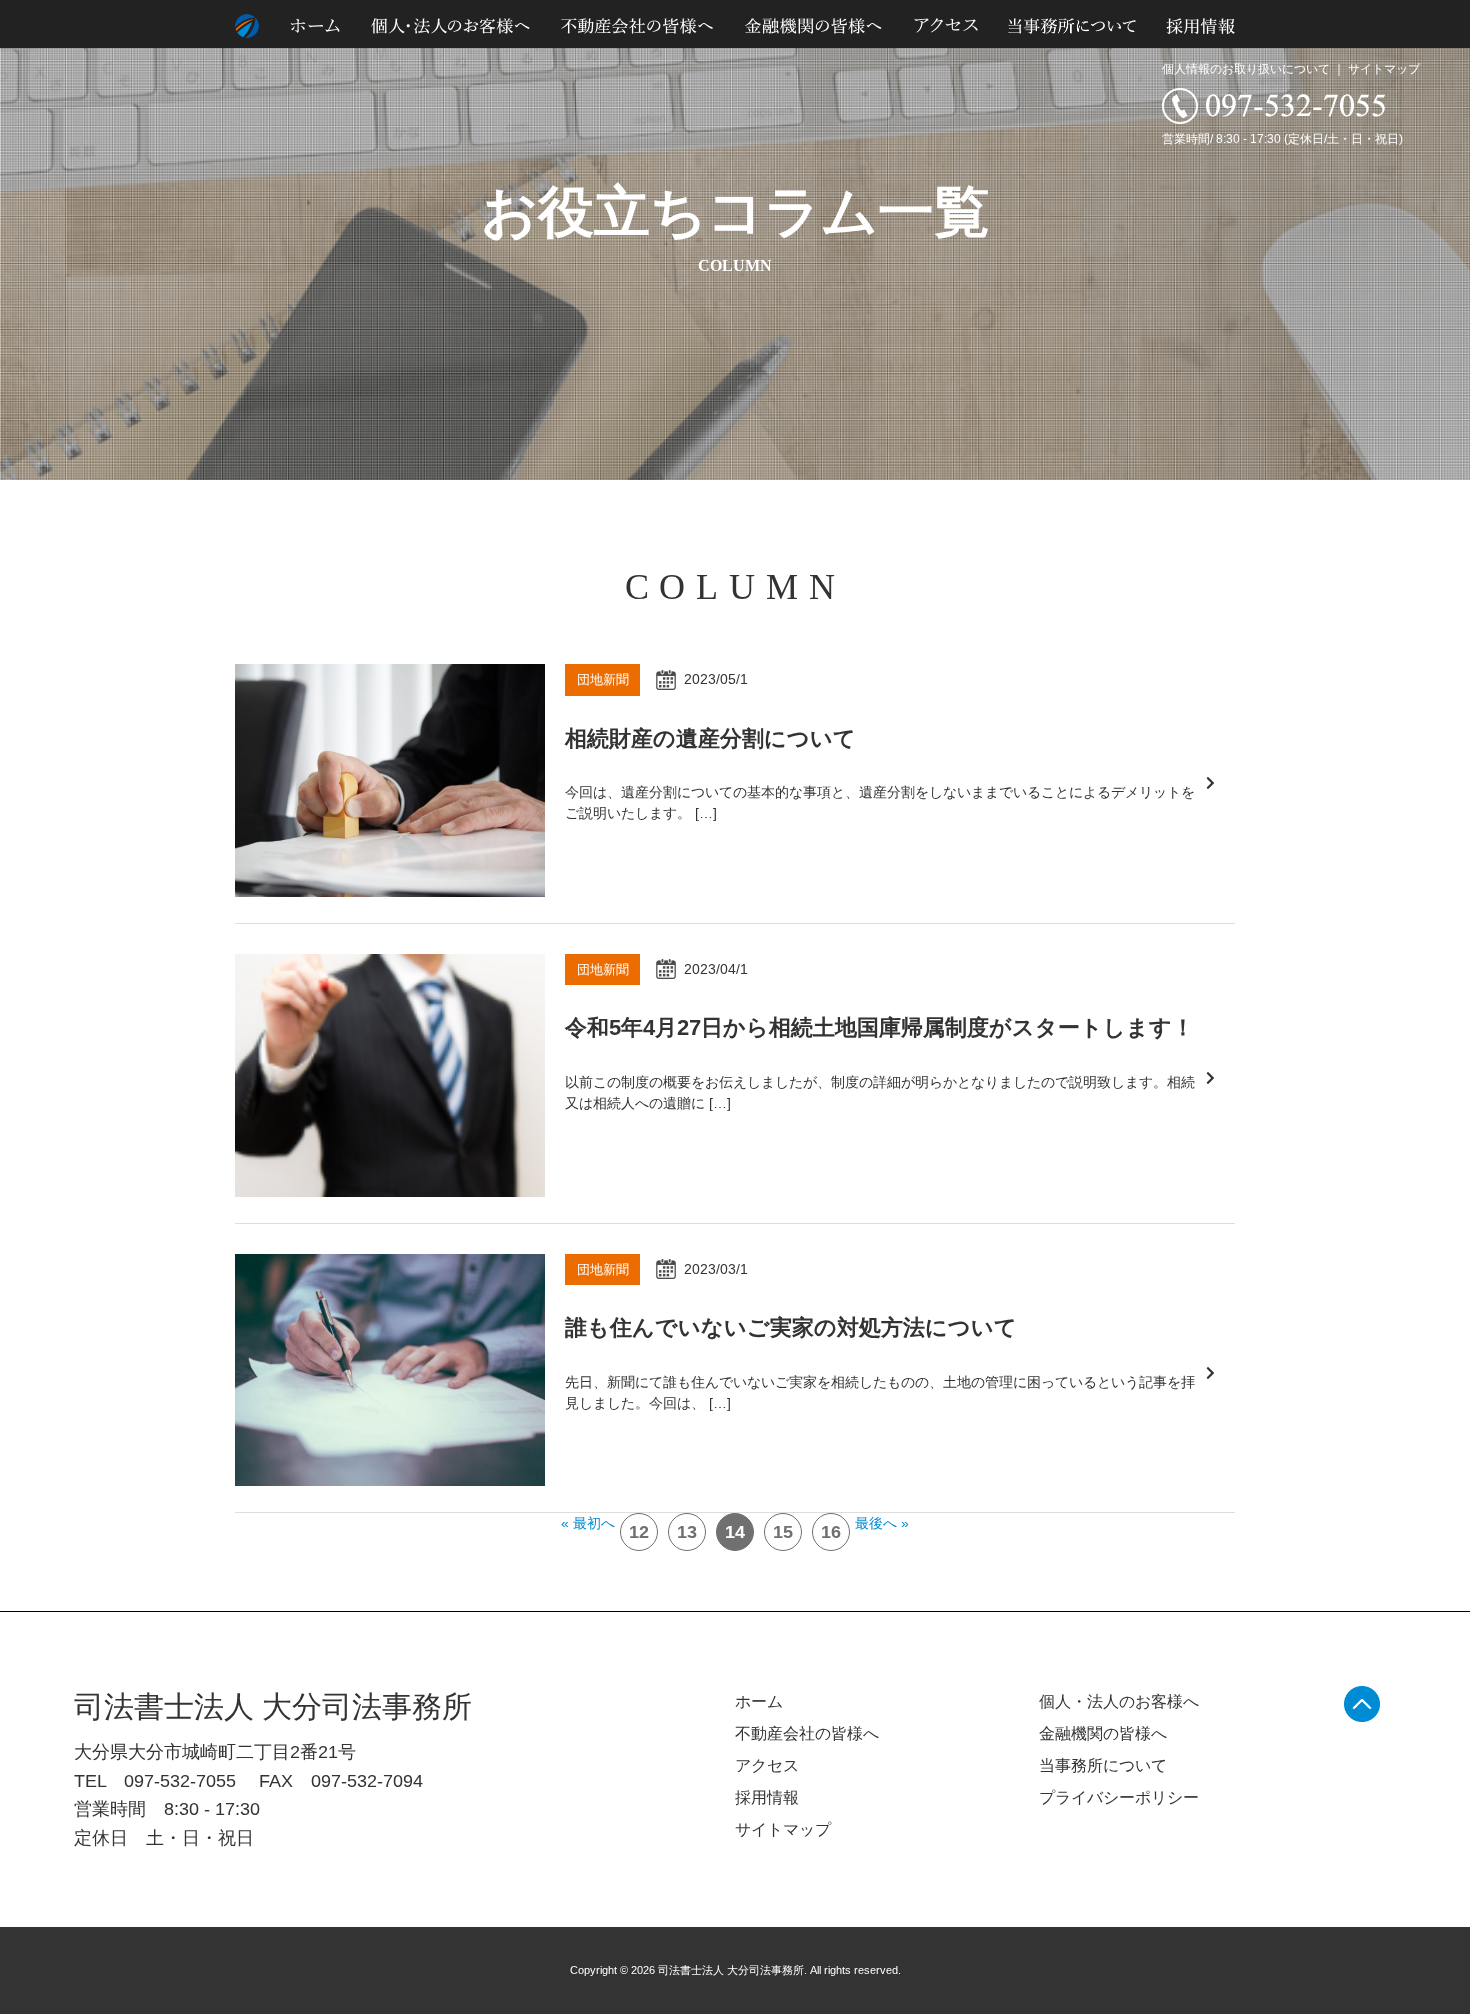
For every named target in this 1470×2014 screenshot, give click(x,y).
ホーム (759, 1701)
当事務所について (1103, 1765)
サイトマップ (1384, 69)
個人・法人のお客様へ (1119, 1701)
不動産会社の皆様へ (807, 1733)
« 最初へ (588, 1523)
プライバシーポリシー (1119, 1797)
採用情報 (767, 1797)
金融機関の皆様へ (1103, 1733)
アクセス (767, 1765)
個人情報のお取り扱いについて (1246, 69)
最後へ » (882, 1523)
